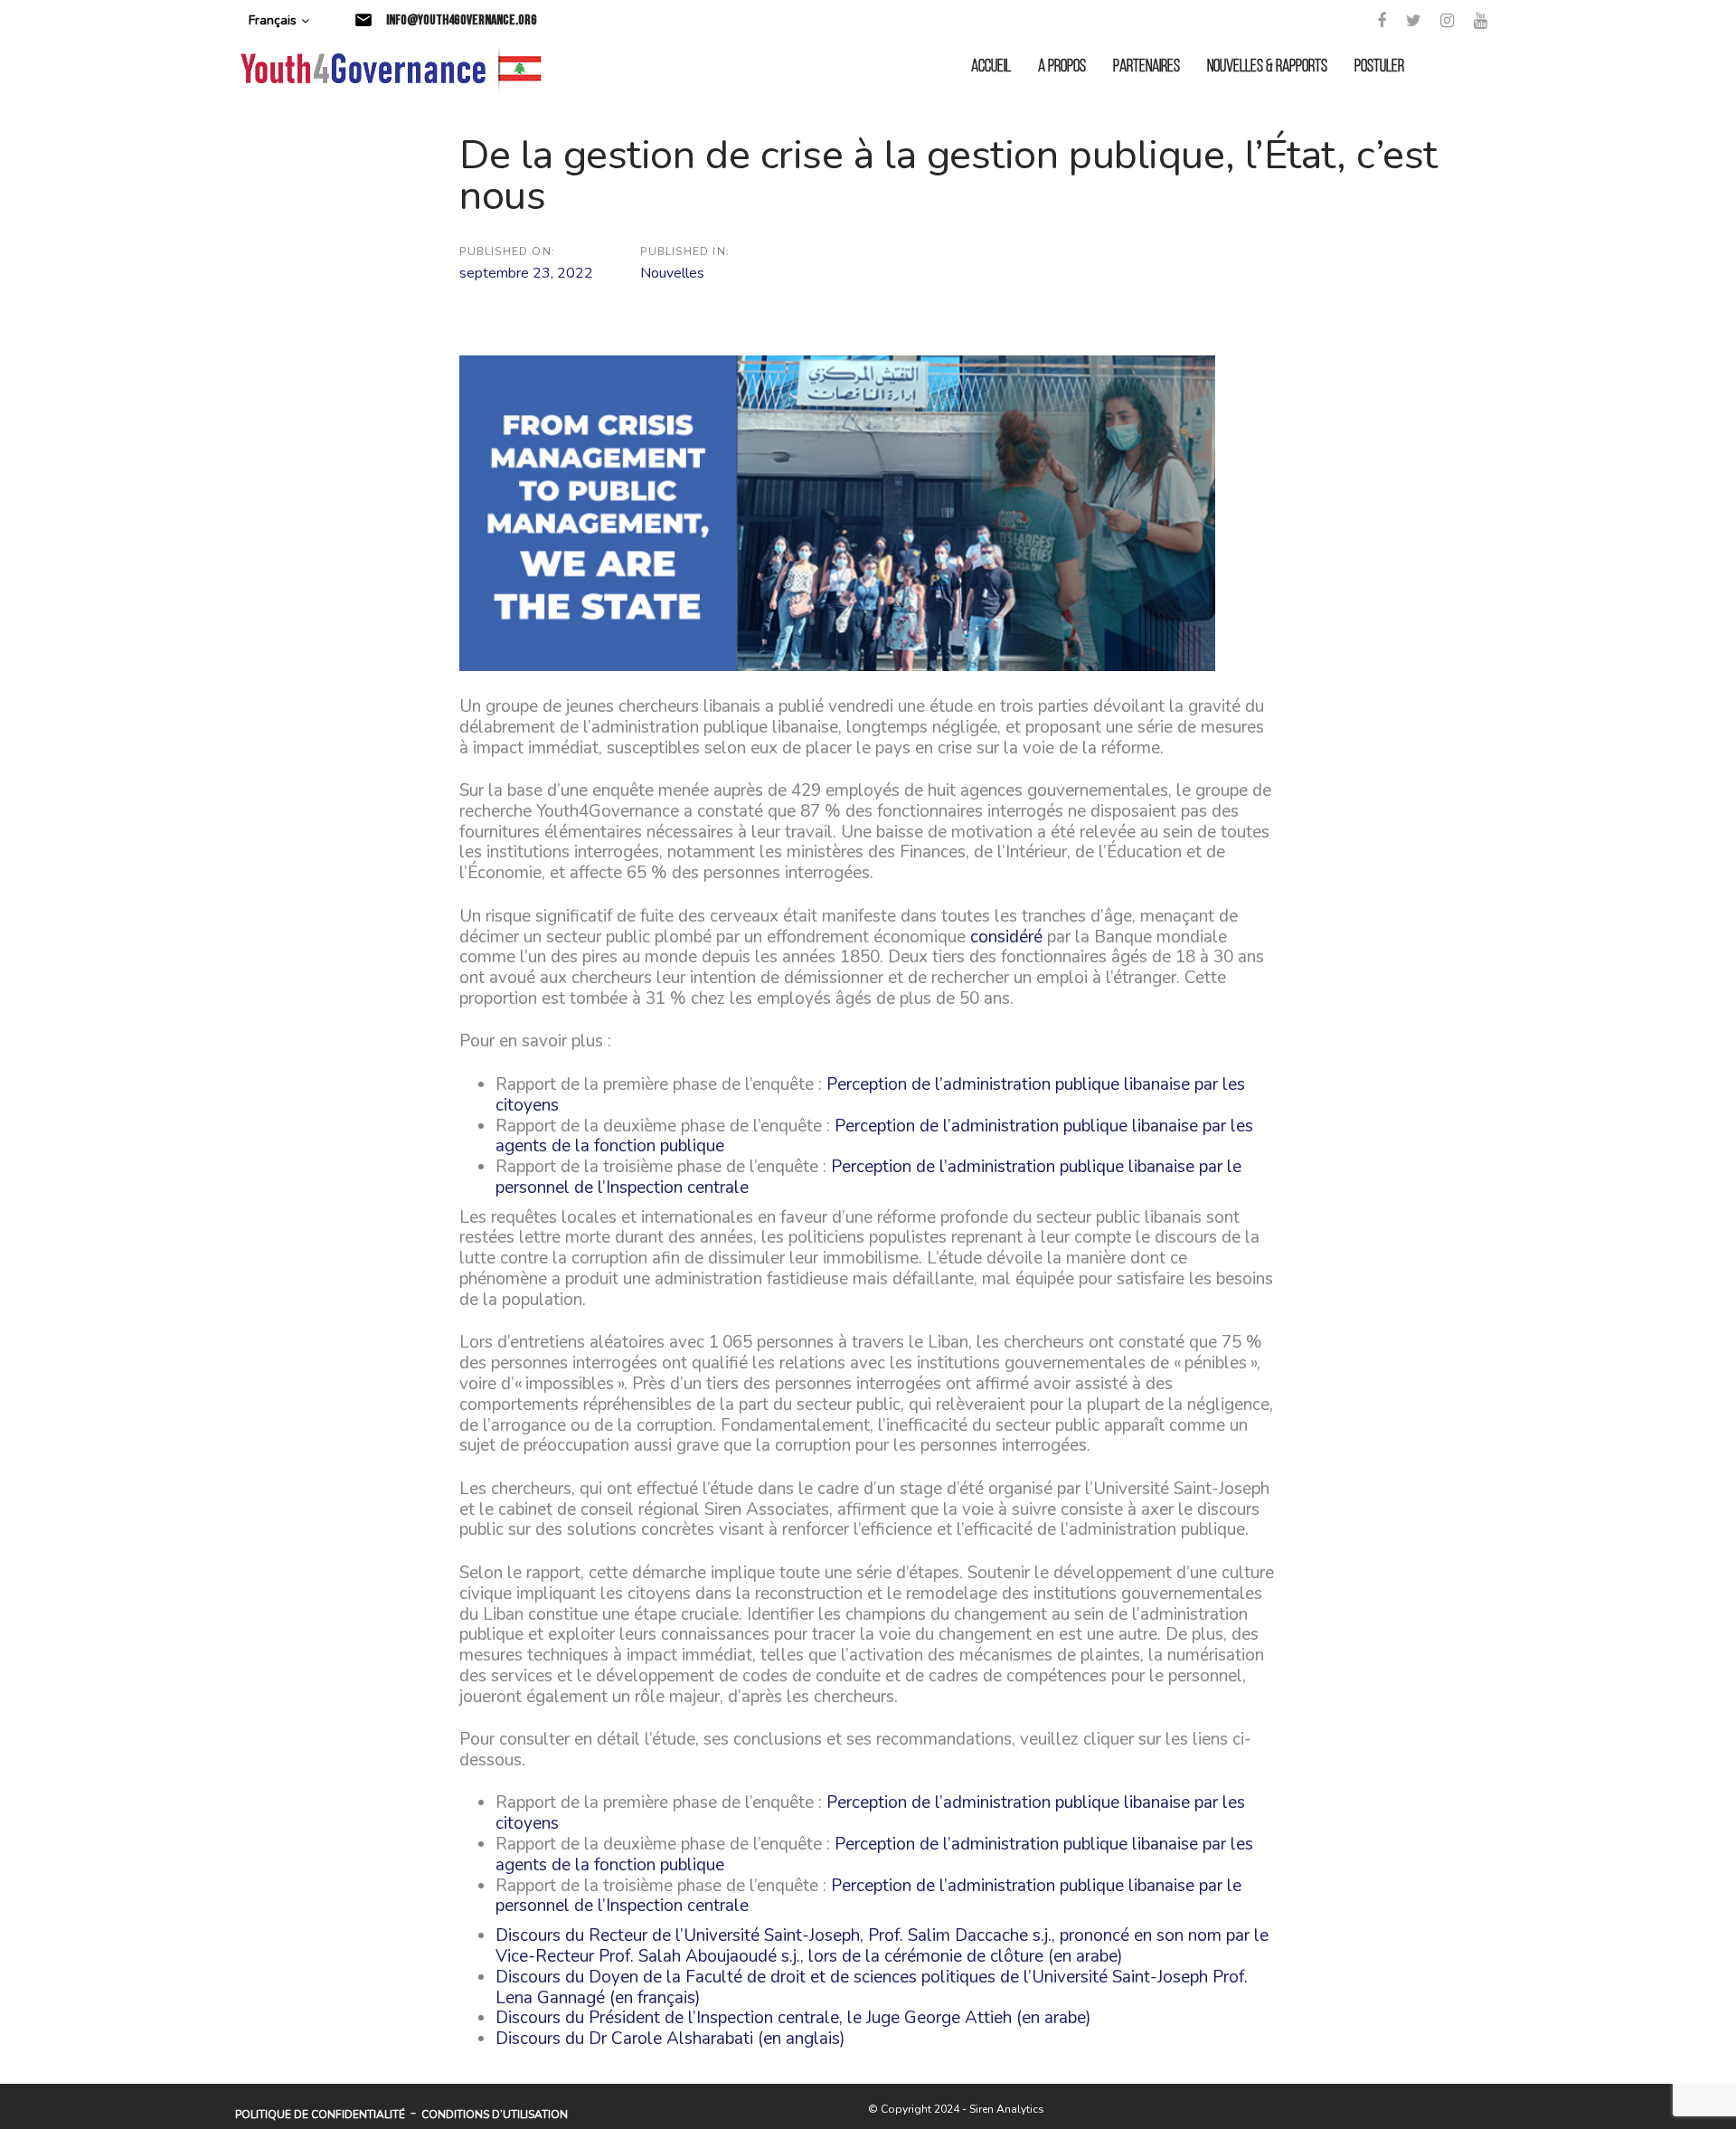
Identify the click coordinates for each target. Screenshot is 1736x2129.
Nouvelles (672, 273)
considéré (1006, 937)
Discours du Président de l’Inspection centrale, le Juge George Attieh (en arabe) (793, 2018)
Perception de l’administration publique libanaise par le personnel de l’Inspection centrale (868, 1177)
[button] (279, 21)
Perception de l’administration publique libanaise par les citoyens (870, 1095)
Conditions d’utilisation (495, 2115)
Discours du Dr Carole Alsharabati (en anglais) (670, 2039)
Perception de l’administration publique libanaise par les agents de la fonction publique (874, 1136)
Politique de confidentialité (320, 2115)
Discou (521, 1935)
